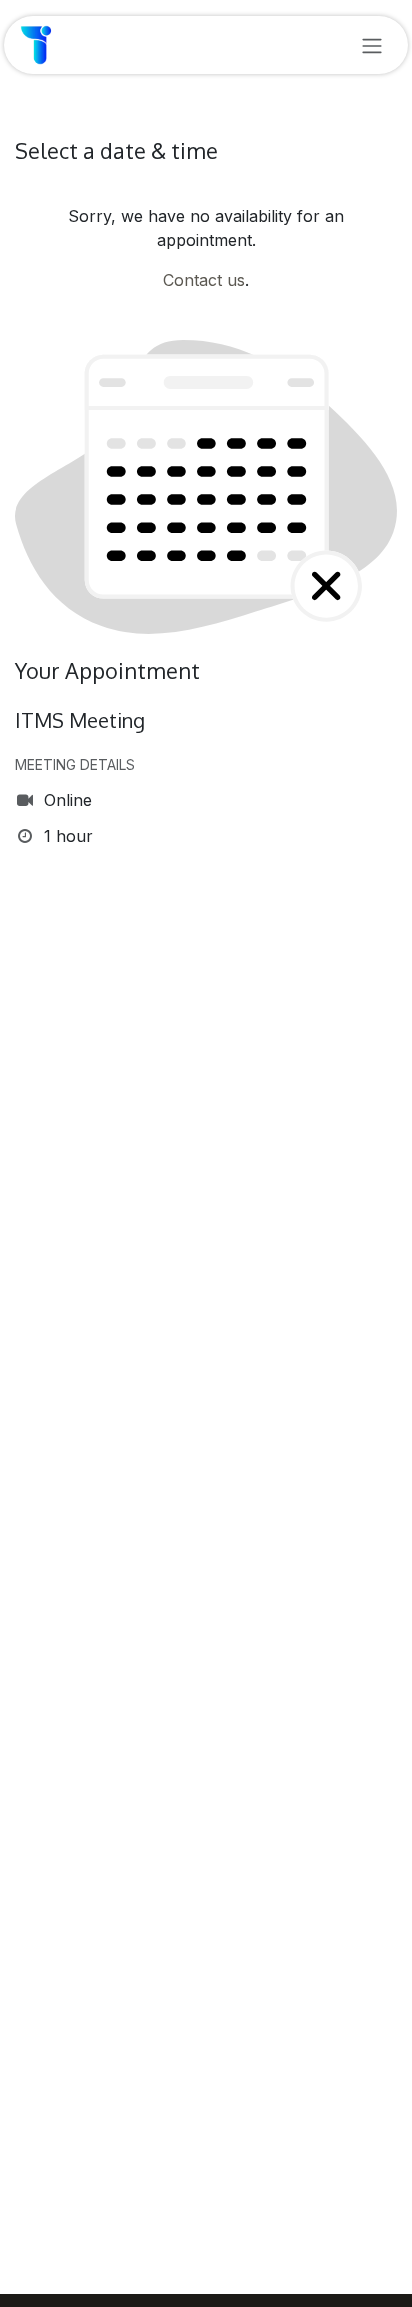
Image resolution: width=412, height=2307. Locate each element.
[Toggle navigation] (372, 45)
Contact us (204, 280)
